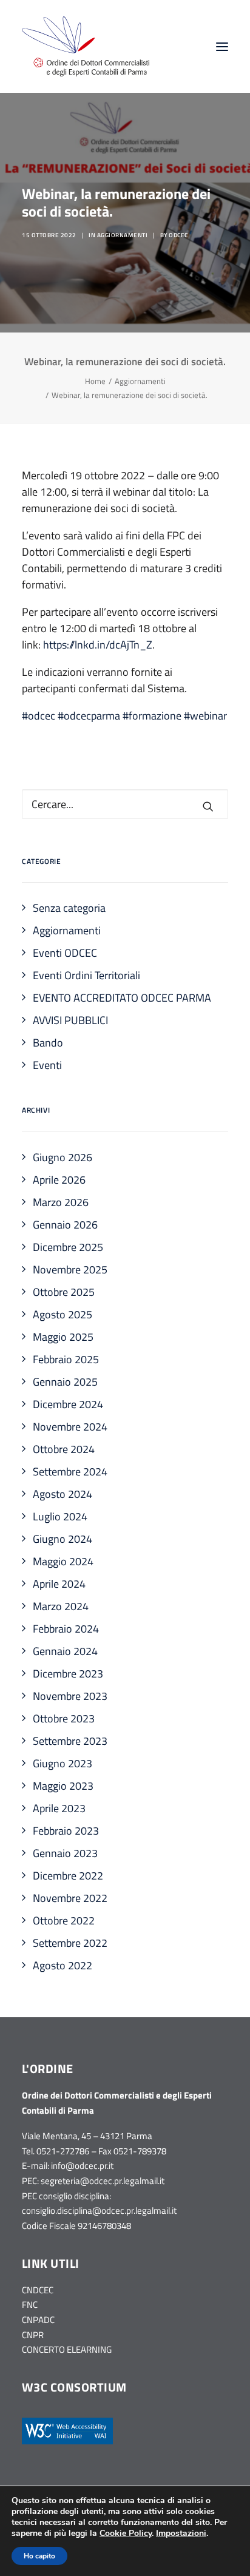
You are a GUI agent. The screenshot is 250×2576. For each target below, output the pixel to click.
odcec (178, 235)
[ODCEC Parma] (86, 46)
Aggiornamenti (123, 235)
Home (95, 381)
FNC (30, 2305)
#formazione (152, 716)
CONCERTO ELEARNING (67, 2349)
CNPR (33, 2335)
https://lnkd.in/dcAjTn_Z (98, 645)
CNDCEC (38, 2290)
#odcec (39, 716)
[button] (222, 46)
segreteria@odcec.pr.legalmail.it (103, 2181)
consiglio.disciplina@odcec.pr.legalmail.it (99, 2210)
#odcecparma (89, 716)
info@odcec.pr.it (82, 2166)
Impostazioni (181, 2534)
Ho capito (39, 2556)
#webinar (205, 716)
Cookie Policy (126, 2533)
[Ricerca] (125, 804)
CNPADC (38, 2320)
